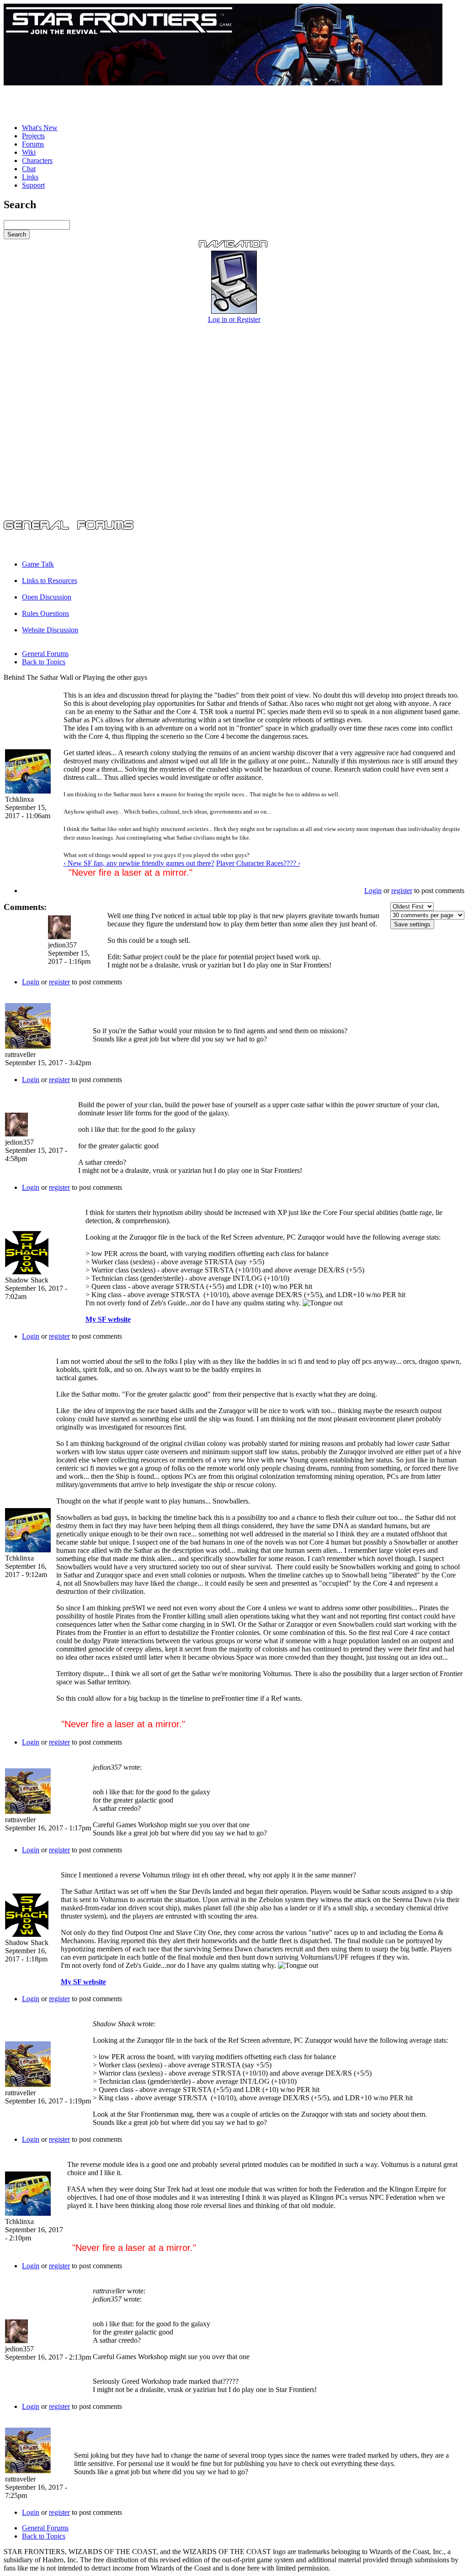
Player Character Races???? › (258, 863)
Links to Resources (50, 581)
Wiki (29, 152)
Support (33, 185)
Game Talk (38, 564)
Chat (29, 169)
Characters (37, 160)
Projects (33, 136)
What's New (40, 128)
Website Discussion (50, 630)
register (402, 891)
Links (30, 177)
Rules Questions (45, 613)
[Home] (223, 83)
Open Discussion (47, 597)
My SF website (108, 1319)
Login (373, 891)
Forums (33, 144)
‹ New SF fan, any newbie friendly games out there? (139, 863)
